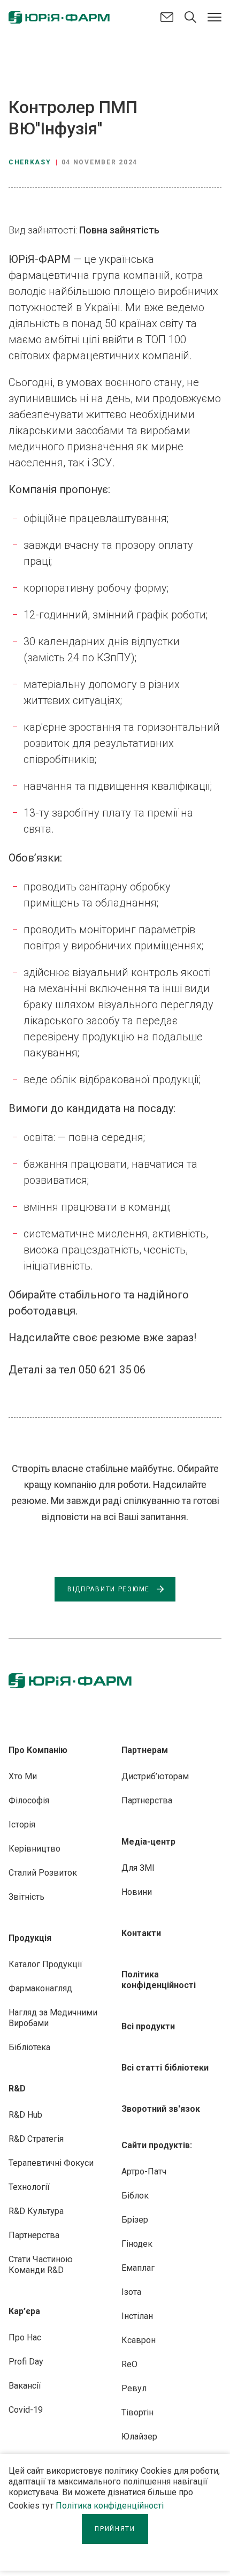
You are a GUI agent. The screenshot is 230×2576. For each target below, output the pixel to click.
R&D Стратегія (36, 2139)
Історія (22, 1825)
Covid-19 (26, 2410)
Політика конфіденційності (110, 2506)
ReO (129, 2364)
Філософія (29, 1800)
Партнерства (34, 2235)
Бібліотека (29, 2047)
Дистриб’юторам (155, 1776)
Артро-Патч (144, 2171)
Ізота (131, 2292)
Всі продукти (148, 2026)
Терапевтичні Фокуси (51, 2163)
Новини (137, 1892)
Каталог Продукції (45, 1964)
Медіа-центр (148, 1842)
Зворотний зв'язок (161, 2109)
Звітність (26, 1897)
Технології (29, 2187)
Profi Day (26, 2362)
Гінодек (137, 2244)
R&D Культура (36, 2211)
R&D (17, 2088)
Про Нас (25, 2337)
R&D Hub (25, 2115)
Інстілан (137, 2316)
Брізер (135, 2220)
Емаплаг (138, 2268)
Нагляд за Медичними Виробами (53, 2018)
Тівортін (137, 2412)
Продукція (30, 1938)
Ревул (134, 2388)
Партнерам (145, 1750)
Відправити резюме (109, 1589)
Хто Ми (23, 1776)
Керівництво (34, 1849)
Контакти (141, 1933)
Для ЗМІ (138, 1868)
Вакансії (25, 2386)
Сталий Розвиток (43, 1873)
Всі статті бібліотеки (165, 2068)
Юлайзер (139, 2437)
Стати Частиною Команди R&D (41, 2265)
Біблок (135, 2196)
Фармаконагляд (40, 1988)
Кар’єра (24, 2311)
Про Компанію (38, 1750)
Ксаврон (139, 2340)
